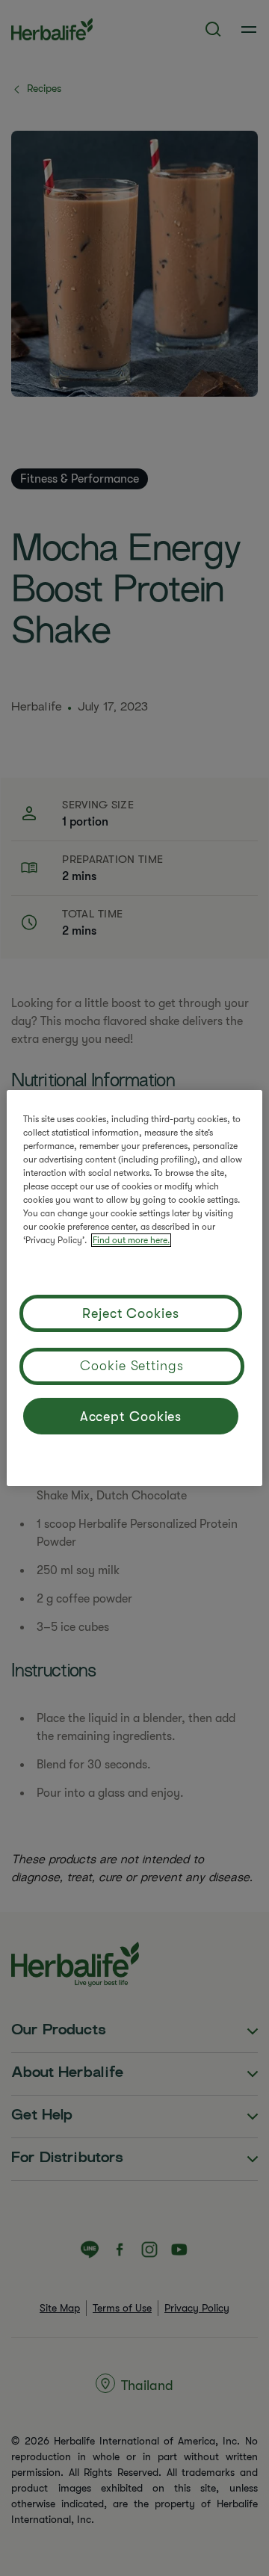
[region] (134, 1288)
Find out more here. (131, 1240)
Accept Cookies (131, 1417)
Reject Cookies (131, 1313)
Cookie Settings (132, 1366)
